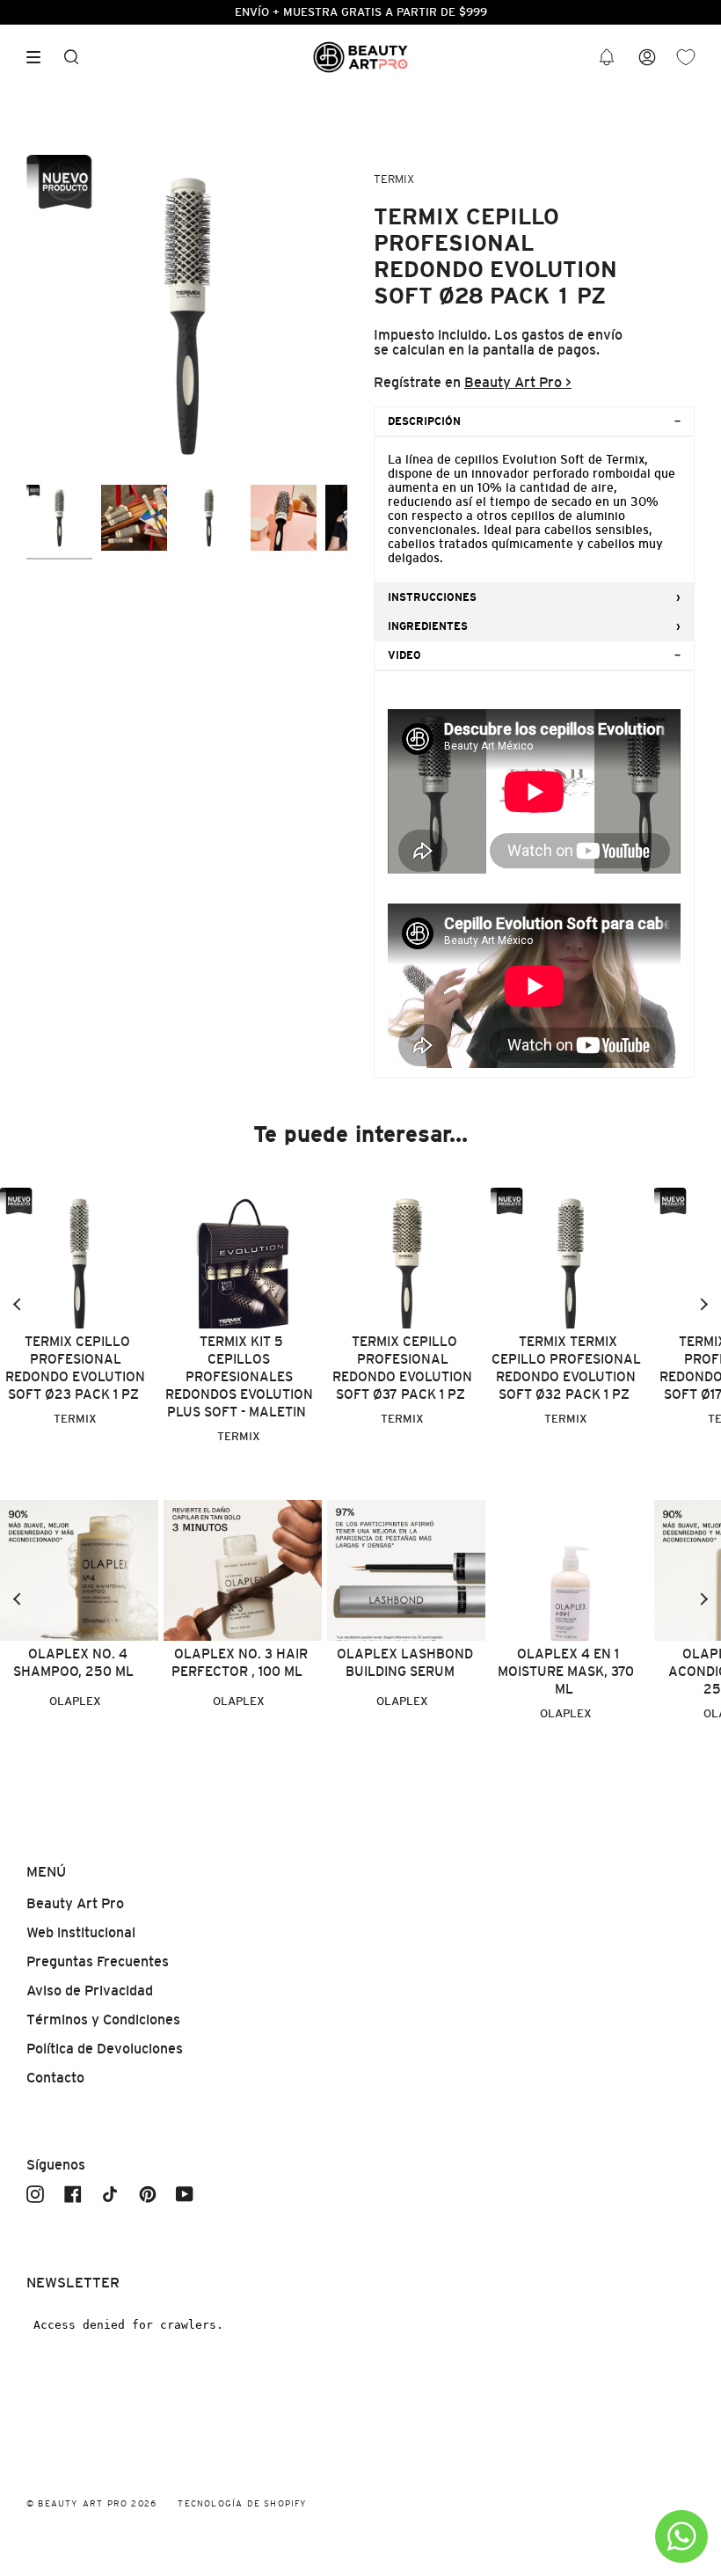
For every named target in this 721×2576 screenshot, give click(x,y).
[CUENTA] (647, 58)
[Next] (703, 1304)
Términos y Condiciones (103, 2020)
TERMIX (394, 179)
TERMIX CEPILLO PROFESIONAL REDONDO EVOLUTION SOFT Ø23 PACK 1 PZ (75, 1368)
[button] (607, 58)
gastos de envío (572, 335)
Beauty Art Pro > (518, 382)
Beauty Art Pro (75, 1903)
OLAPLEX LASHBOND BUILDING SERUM (405, 1662)
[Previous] (18, 1304)
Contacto (55, 2078)
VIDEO (404, 655)
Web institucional (81, 1932)
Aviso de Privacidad (90, 1991)
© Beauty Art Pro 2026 (91, 2503)
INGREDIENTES (428, 626)
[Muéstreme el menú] (40, 57)
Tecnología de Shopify (242, 2503)
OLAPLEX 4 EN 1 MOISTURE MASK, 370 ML (566, 1671)
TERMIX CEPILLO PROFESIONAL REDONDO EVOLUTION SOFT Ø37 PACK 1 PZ (402, 1368)
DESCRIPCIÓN (424, 421)
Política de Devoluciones (105, 2049)
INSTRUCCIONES (432, 597)
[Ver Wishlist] (686, 58)
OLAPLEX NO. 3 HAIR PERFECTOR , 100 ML (240, 1662)
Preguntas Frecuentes (98, 1961)
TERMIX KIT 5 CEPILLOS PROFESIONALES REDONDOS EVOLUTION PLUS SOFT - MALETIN (239, 1376)
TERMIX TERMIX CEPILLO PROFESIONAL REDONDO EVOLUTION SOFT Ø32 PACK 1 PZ (566, 1368)
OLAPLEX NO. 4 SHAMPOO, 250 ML (73, 1662)
